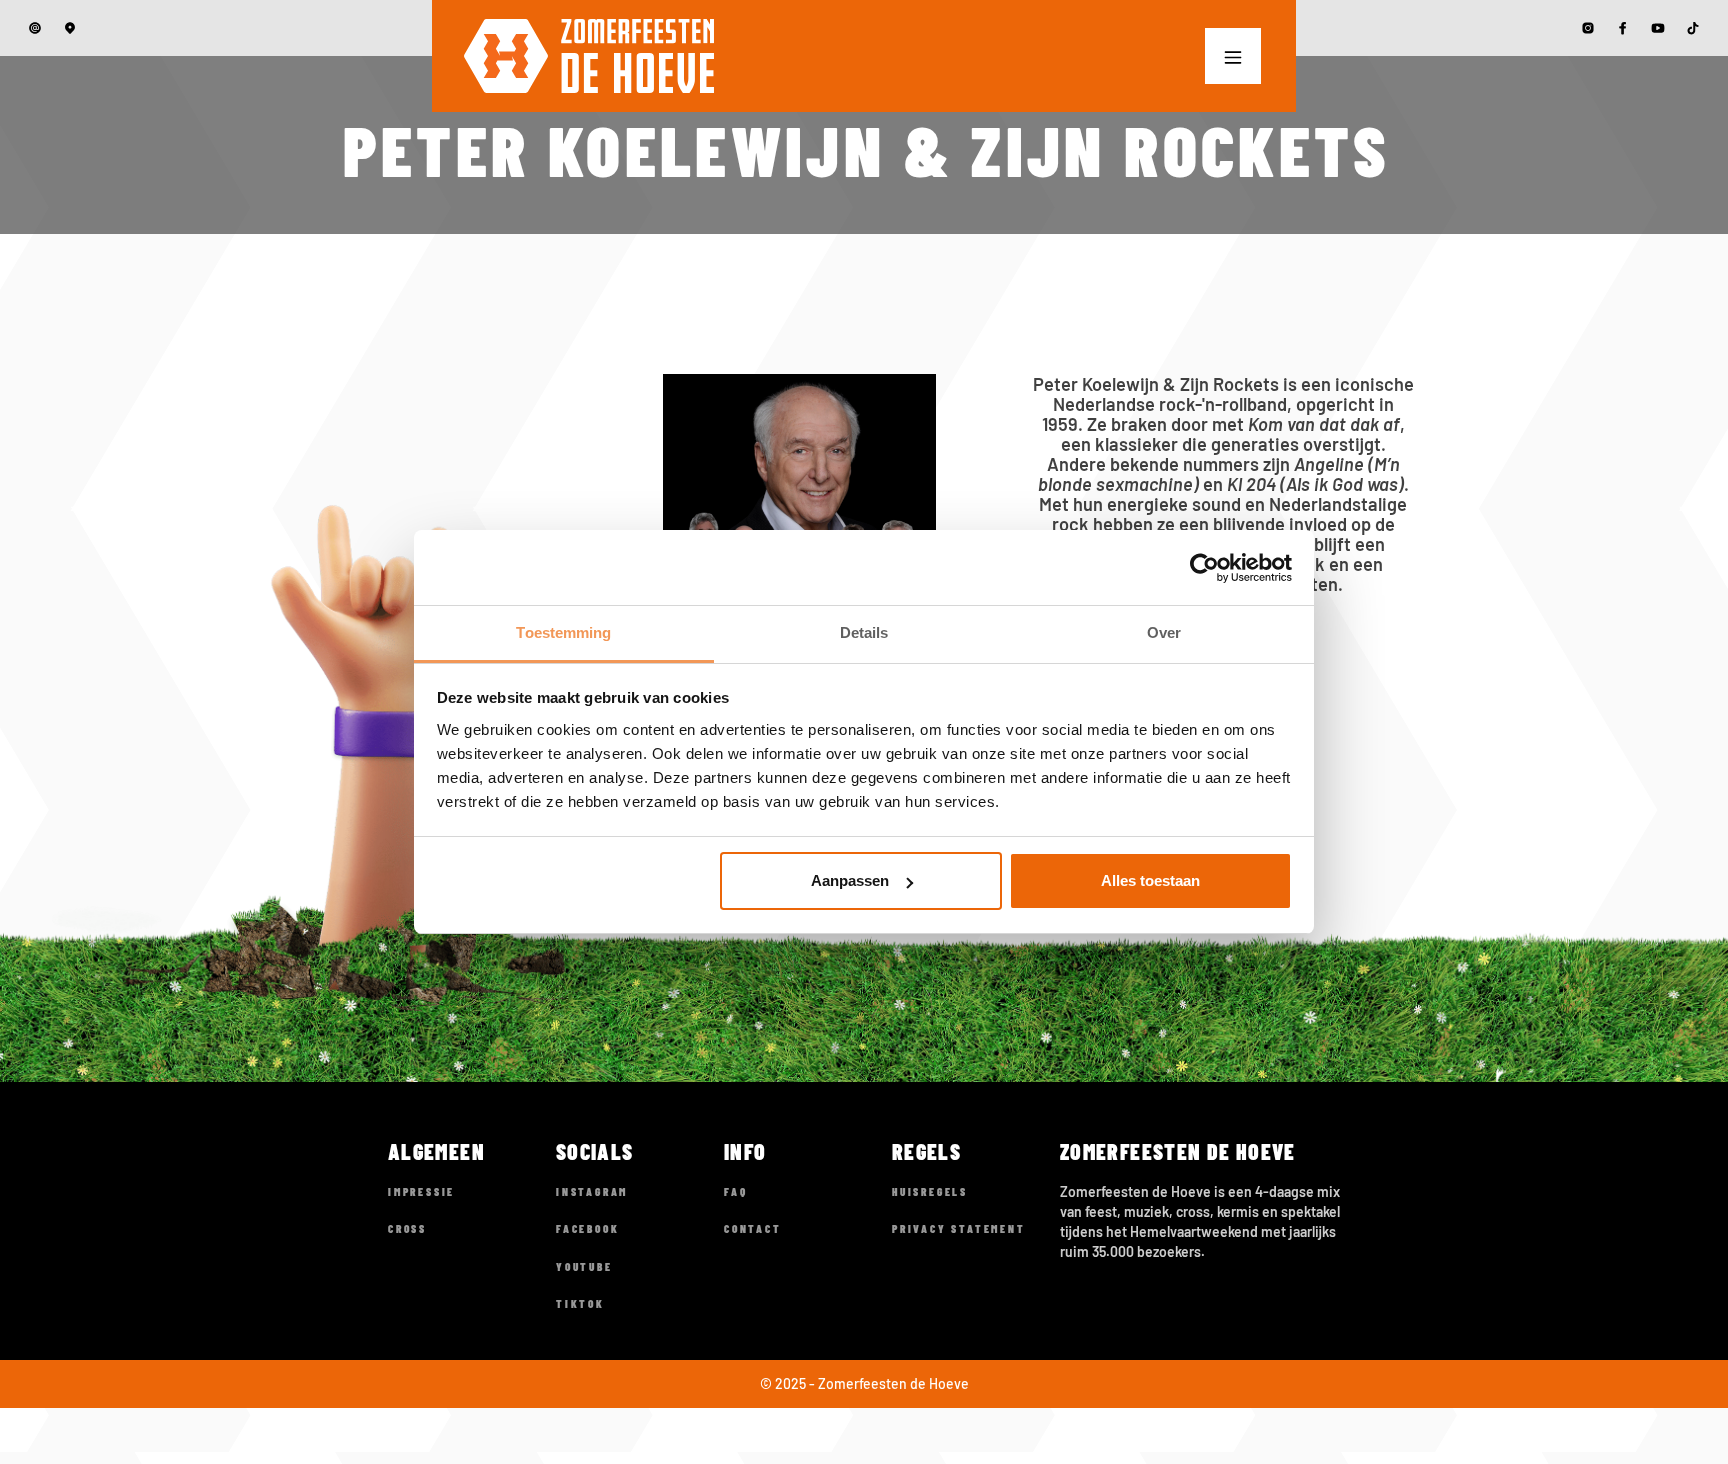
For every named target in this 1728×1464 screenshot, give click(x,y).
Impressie (421, 1191)
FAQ (735, 1191)
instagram (592, 1191)
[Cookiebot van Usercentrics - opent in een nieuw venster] (1204, 568)
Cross (407, 1228)
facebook (587, 1228)
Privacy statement (959, 1228)
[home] (588, 56)
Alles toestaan (1150, 881)
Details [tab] (864, 632)
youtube (584, 1266)
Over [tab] (1164, 632)
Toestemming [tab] (563, 632)
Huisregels (930, 1191)
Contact (753, 1228)
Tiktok (580, 1303)
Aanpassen (850, 881)
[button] (1233, 56)
